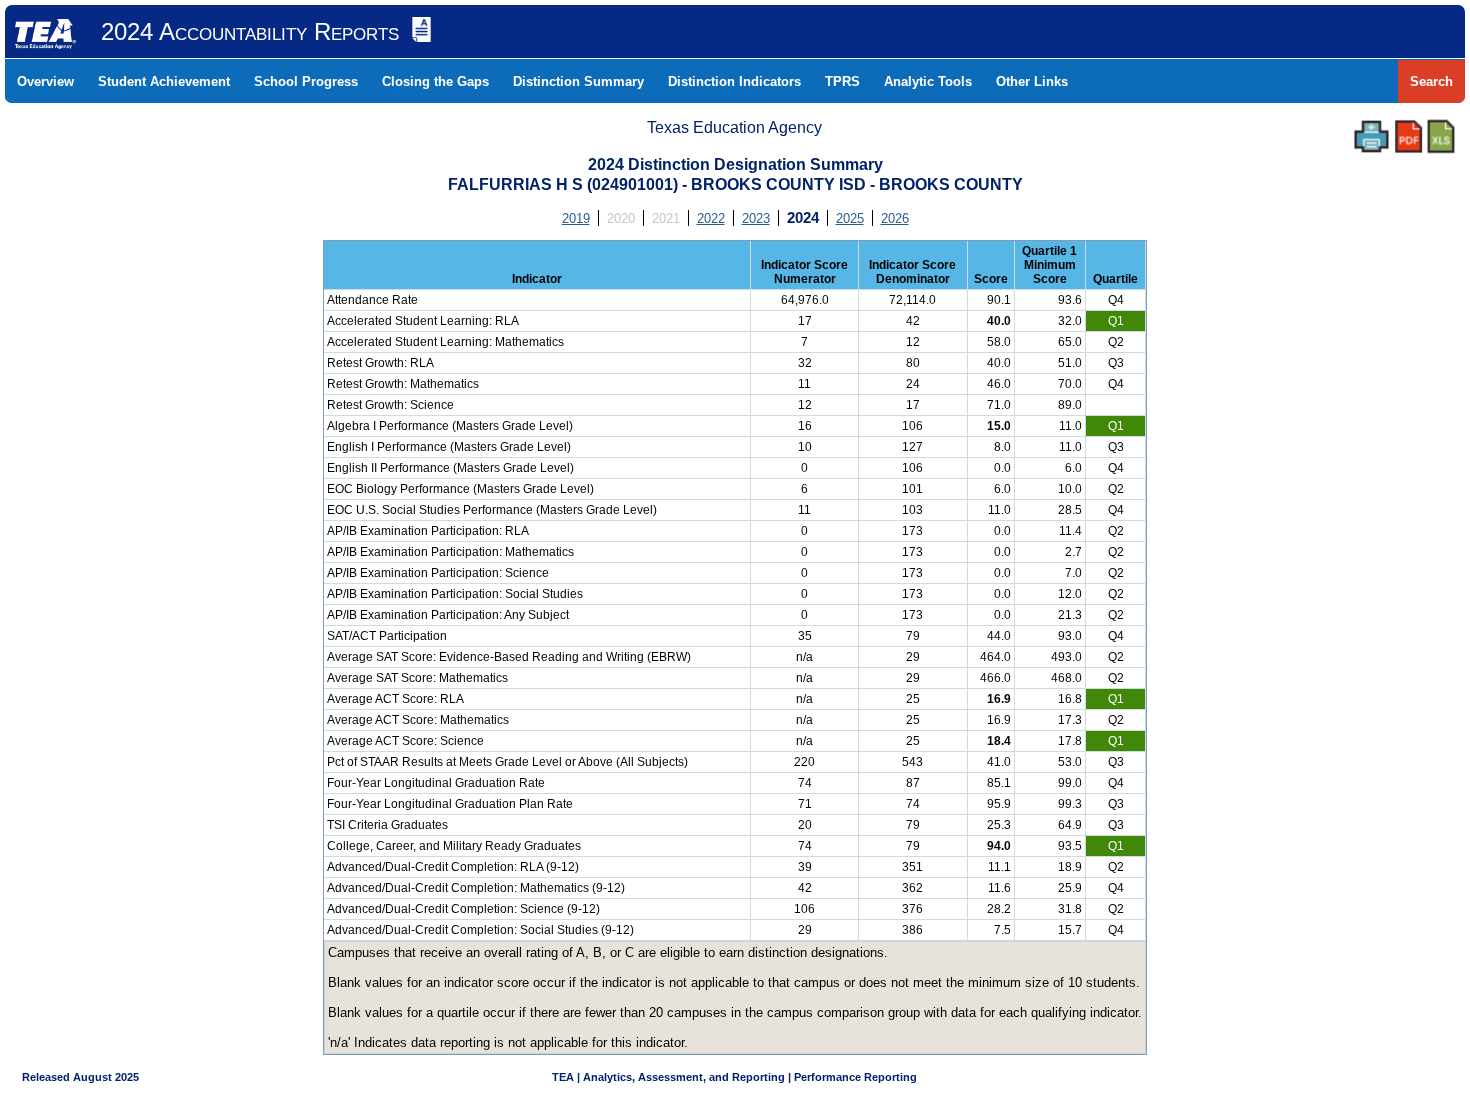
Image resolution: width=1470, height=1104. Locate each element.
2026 (895, 218)
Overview (45, 81)
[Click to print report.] (1371, 136)
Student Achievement (164, 81)
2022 (711, 218)
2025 (850, 218)
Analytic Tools (928, 81)
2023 (756, 218)
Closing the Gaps (435, 81)
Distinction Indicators (734, 81)
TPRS (842, 81)
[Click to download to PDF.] (1408, 136)
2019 (576, 218)
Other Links (1032, 81)
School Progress (306, 81)
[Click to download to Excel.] (1441, 136)
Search (1431, 81)
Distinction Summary (578, 81)
